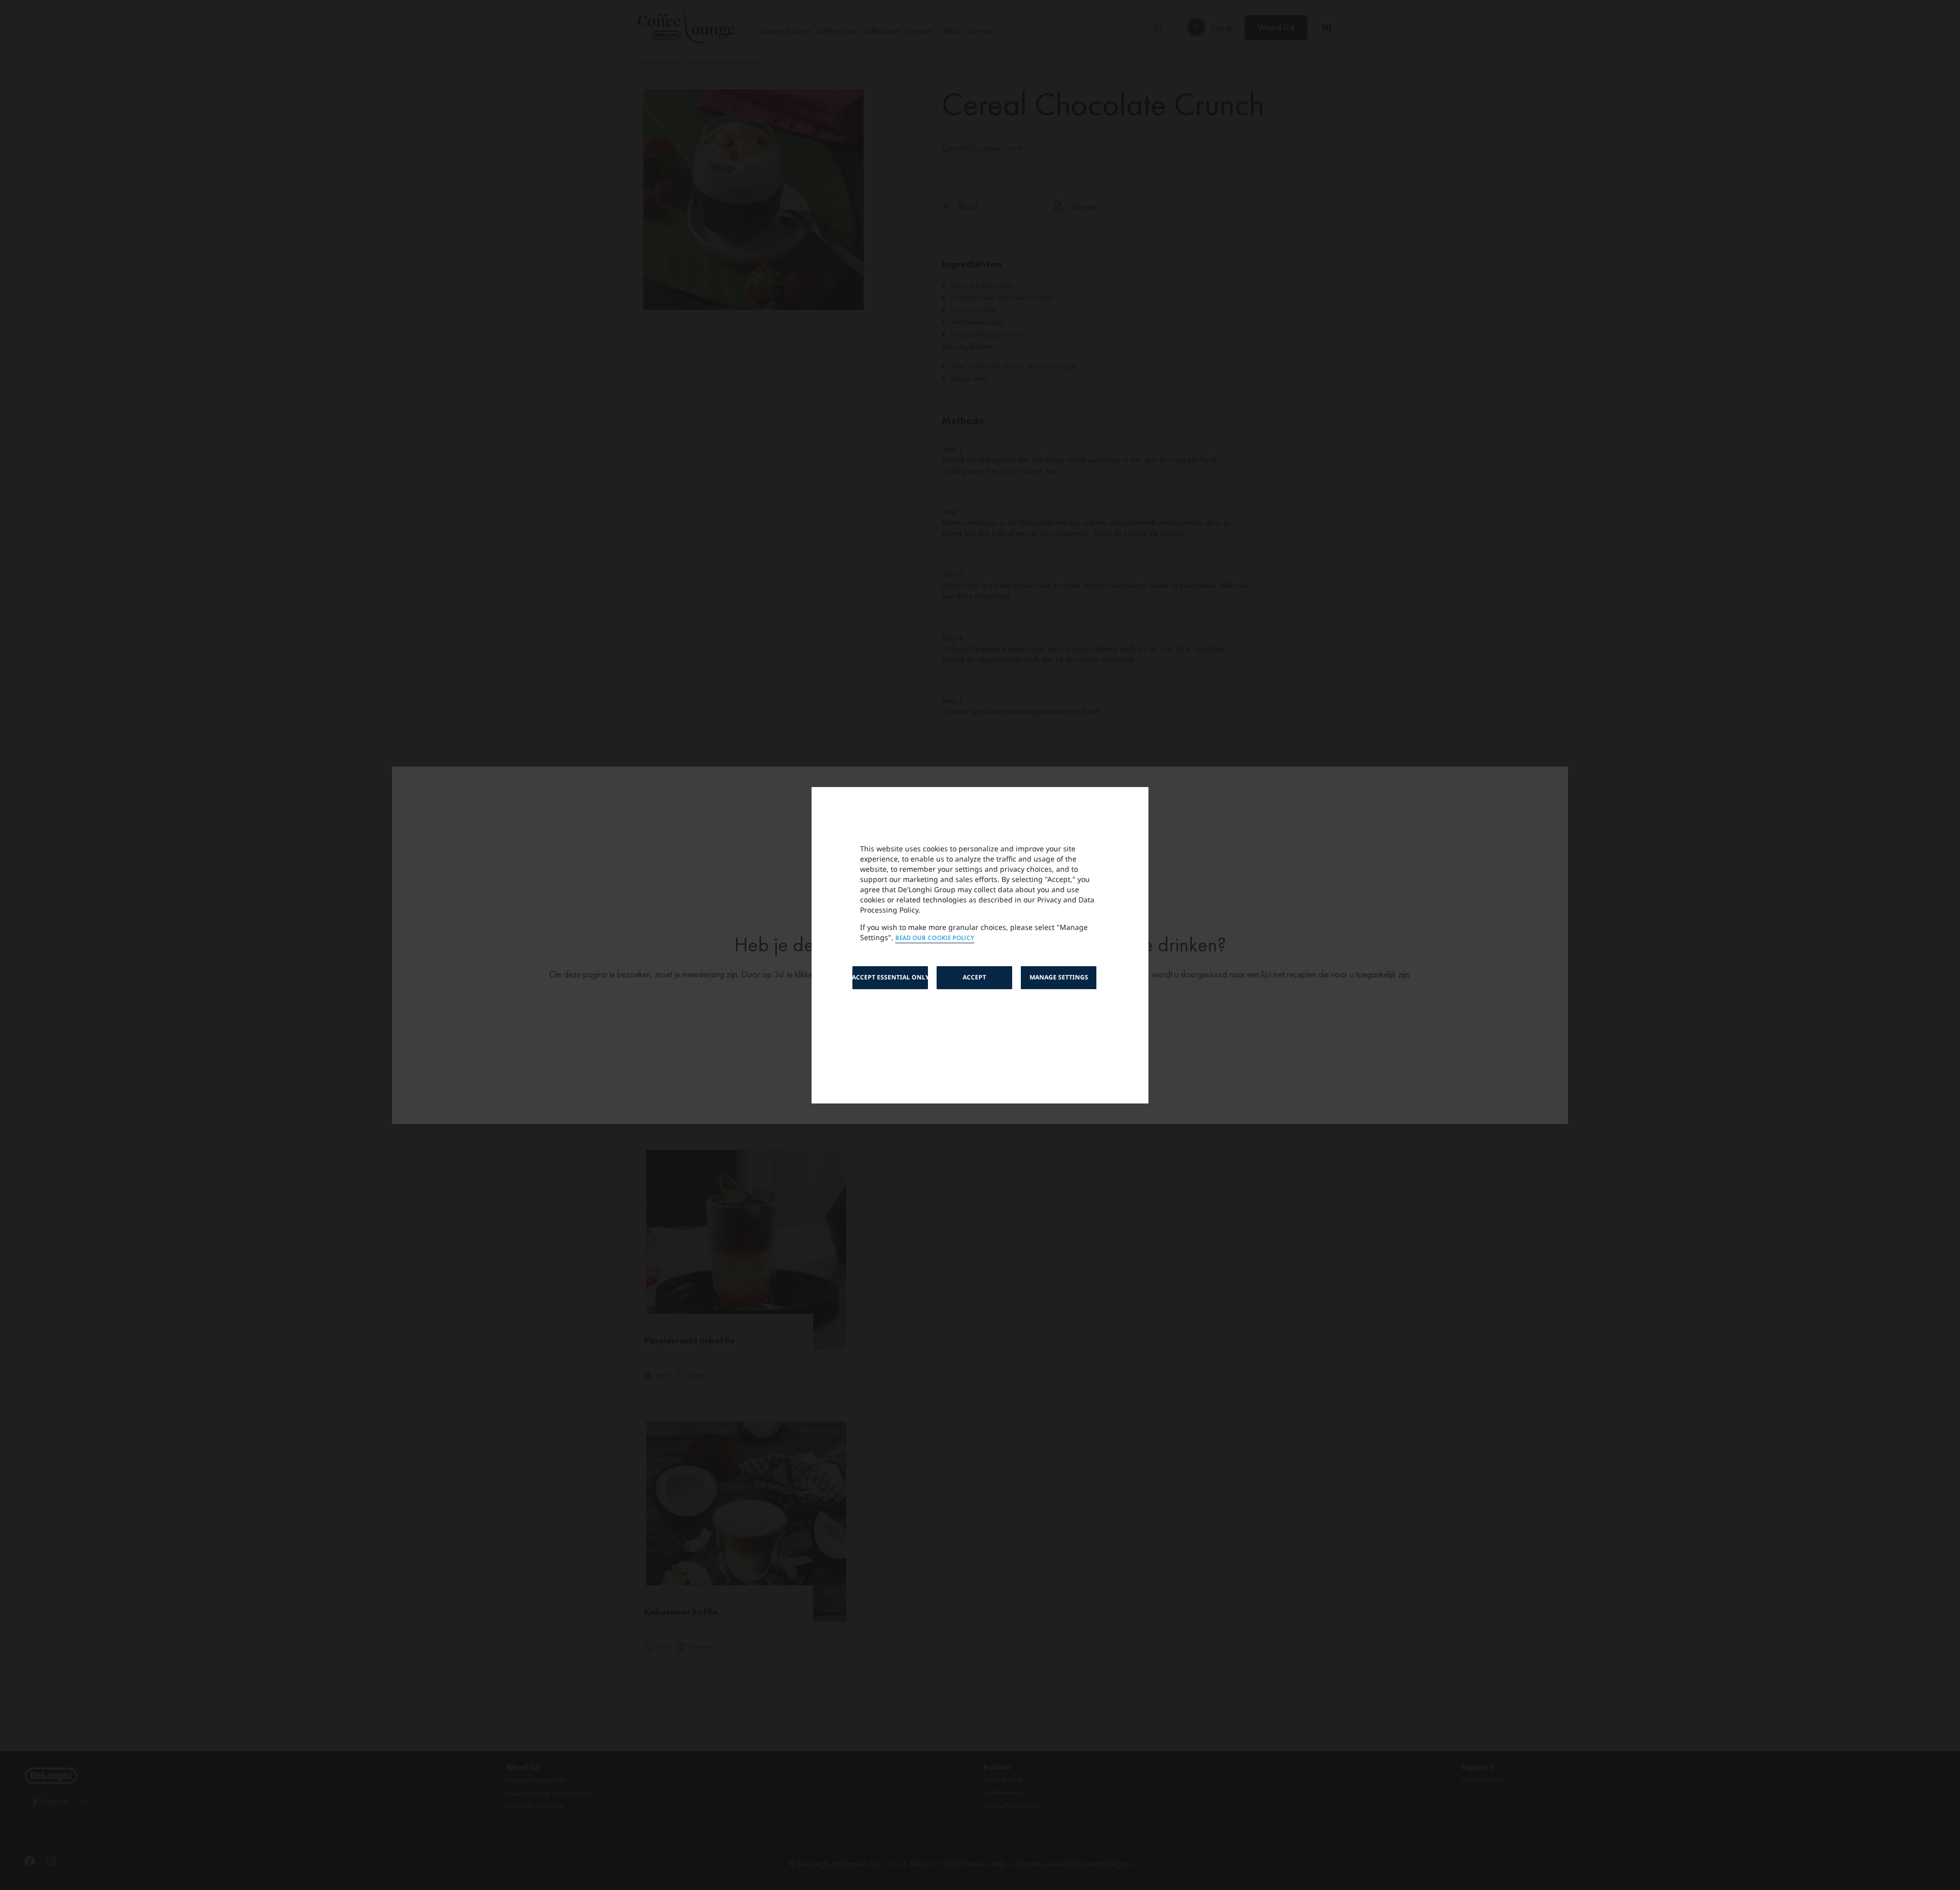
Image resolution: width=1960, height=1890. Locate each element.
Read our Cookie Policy (935, 938)
